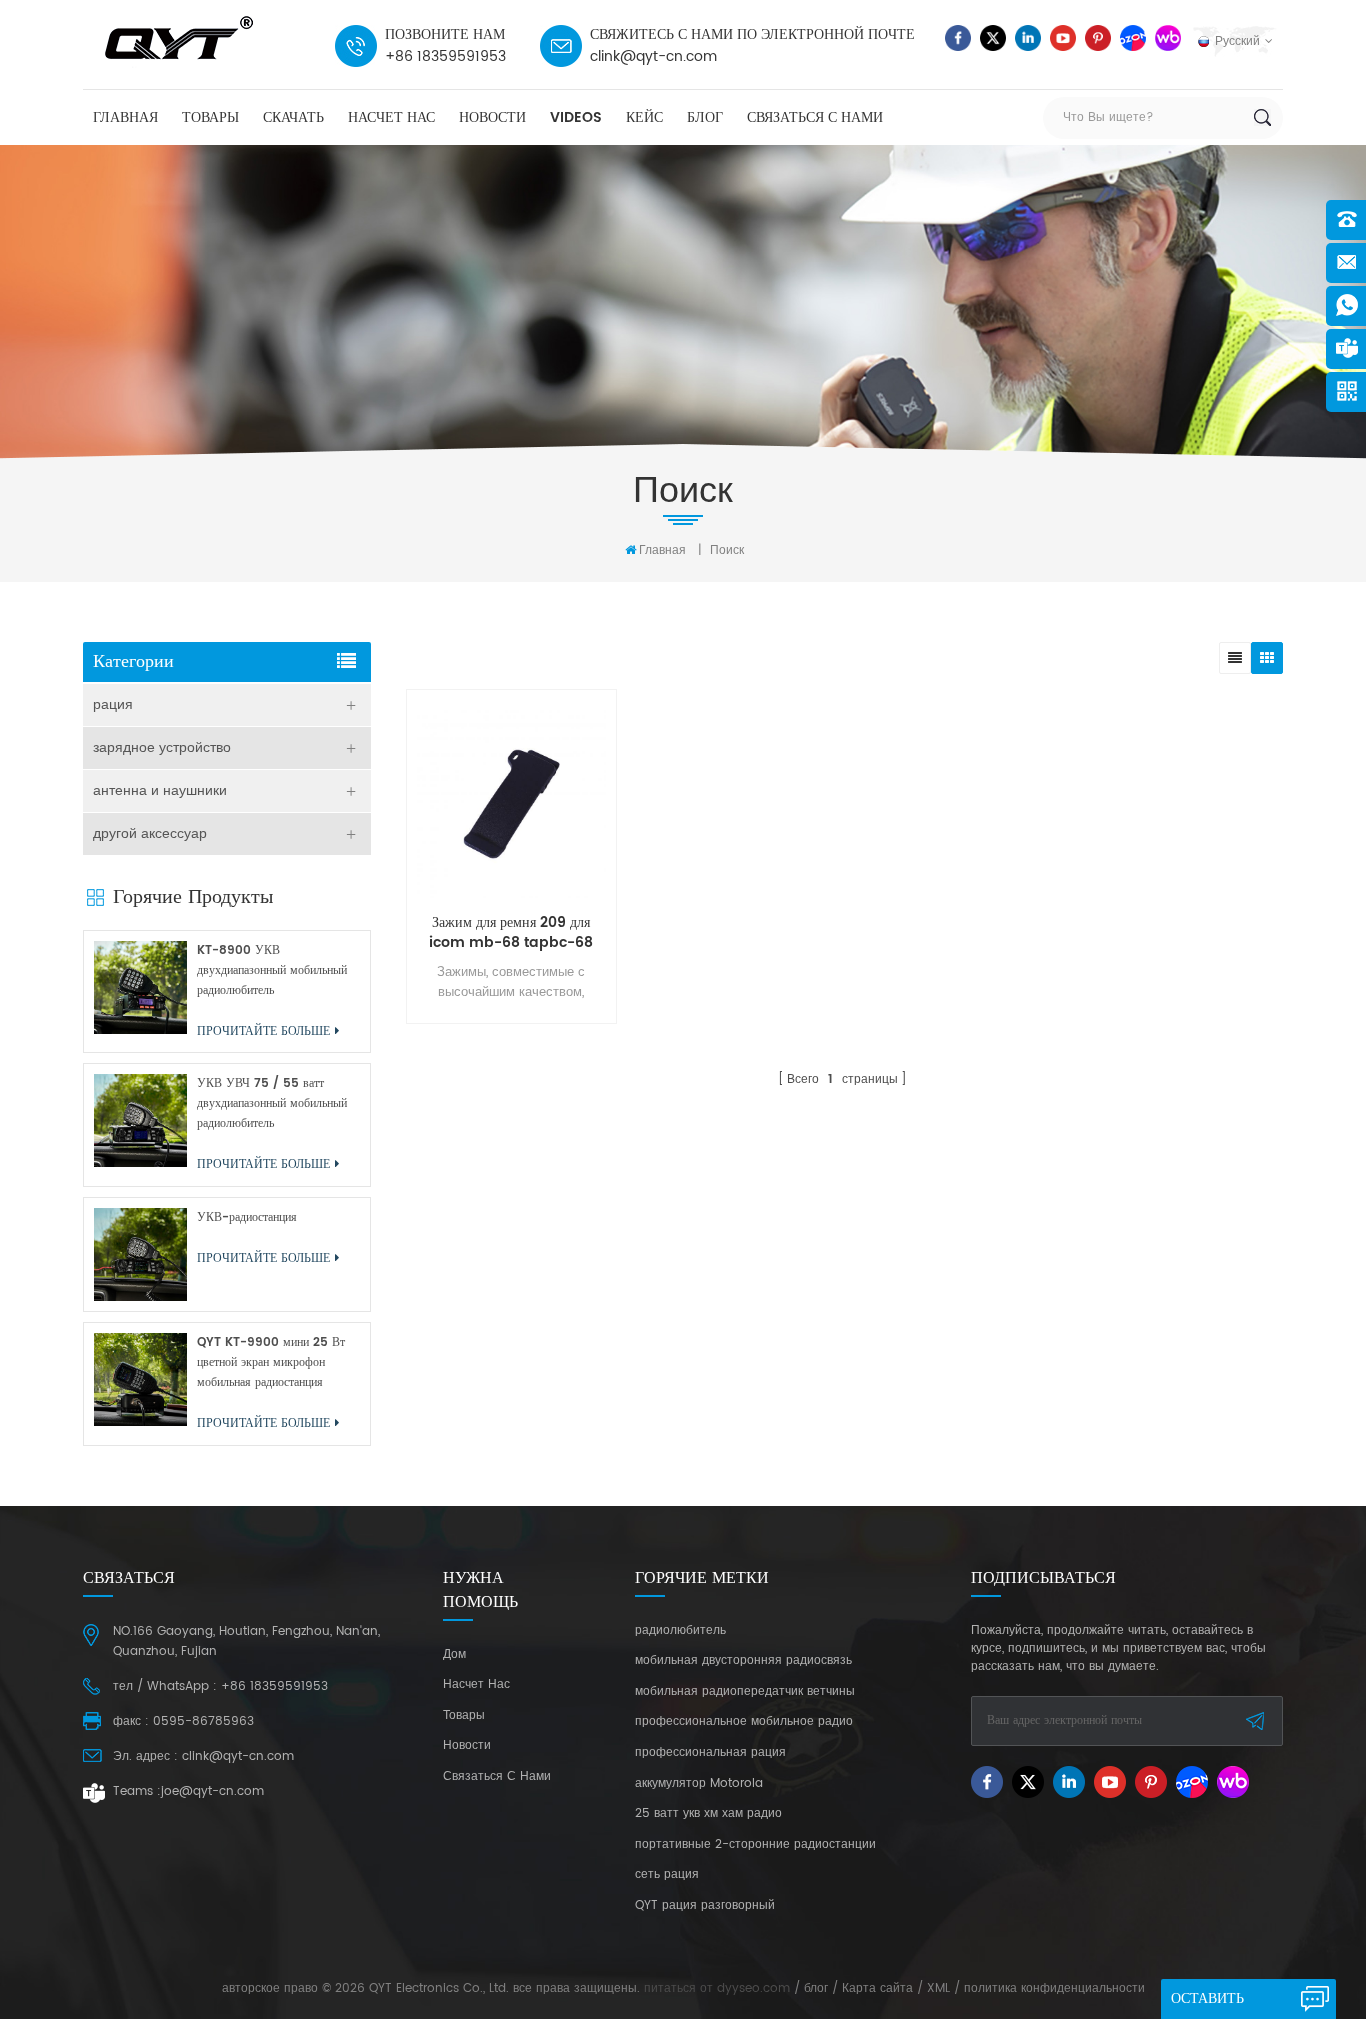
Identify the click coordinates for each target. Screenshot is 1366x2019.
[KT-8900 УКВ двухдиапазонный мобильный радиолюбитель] (140, 987)
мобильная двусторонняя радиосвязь (743, 1661)
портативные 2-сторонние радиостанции (755, 1845)
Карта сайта (877, 1988)
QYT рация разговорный (705, 1906)
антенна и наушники (160, 790)
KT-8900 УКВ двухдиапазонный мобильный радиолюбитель (272, 970)
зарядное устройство (162, 747)
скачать (293, 117)
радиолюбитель (680, 1631)
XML (938, 1988)
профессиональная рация (710, 1753)
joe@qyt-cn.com (212, 1791)
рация (113, 704)
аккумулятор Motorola (699, 1784)
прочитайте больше (506, 1092)
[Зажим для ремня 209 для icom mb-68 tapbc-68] (511, 804)
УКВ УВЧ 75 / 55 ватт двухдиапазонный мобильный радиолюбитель (272, 1103)
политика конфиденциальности (1054, 1988)
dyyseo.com (753, 1988)
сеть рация (667, 1875)
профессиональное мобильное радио (744, 1722)
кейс (644, 117)
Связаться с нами (815, 117)
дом (454, 1655)
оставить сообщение (1215, 2003)
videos (576, 117)
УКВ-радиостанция (247, 1217)
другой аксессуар (150, 833)
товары (210, 117)
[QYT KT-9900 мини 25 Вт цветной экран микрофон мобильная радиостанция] (140, 1379)
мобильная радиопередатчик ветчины (745, 1692)
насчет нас (391, 117)
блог (705, 117)
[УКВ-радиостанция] (140, 1254)
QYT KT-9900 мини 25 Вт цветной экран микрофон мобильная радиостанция (271, 1362)
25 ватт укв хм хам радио (708, 1814)
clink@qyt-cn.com (653, 56)
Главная (125, 117)
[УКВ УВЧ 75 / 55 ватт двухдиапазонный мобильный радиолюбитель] (140, 1120)
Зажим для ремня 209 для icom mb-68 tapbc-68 (511, 933)
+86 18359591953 (445, 56)
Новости (492, 117)
